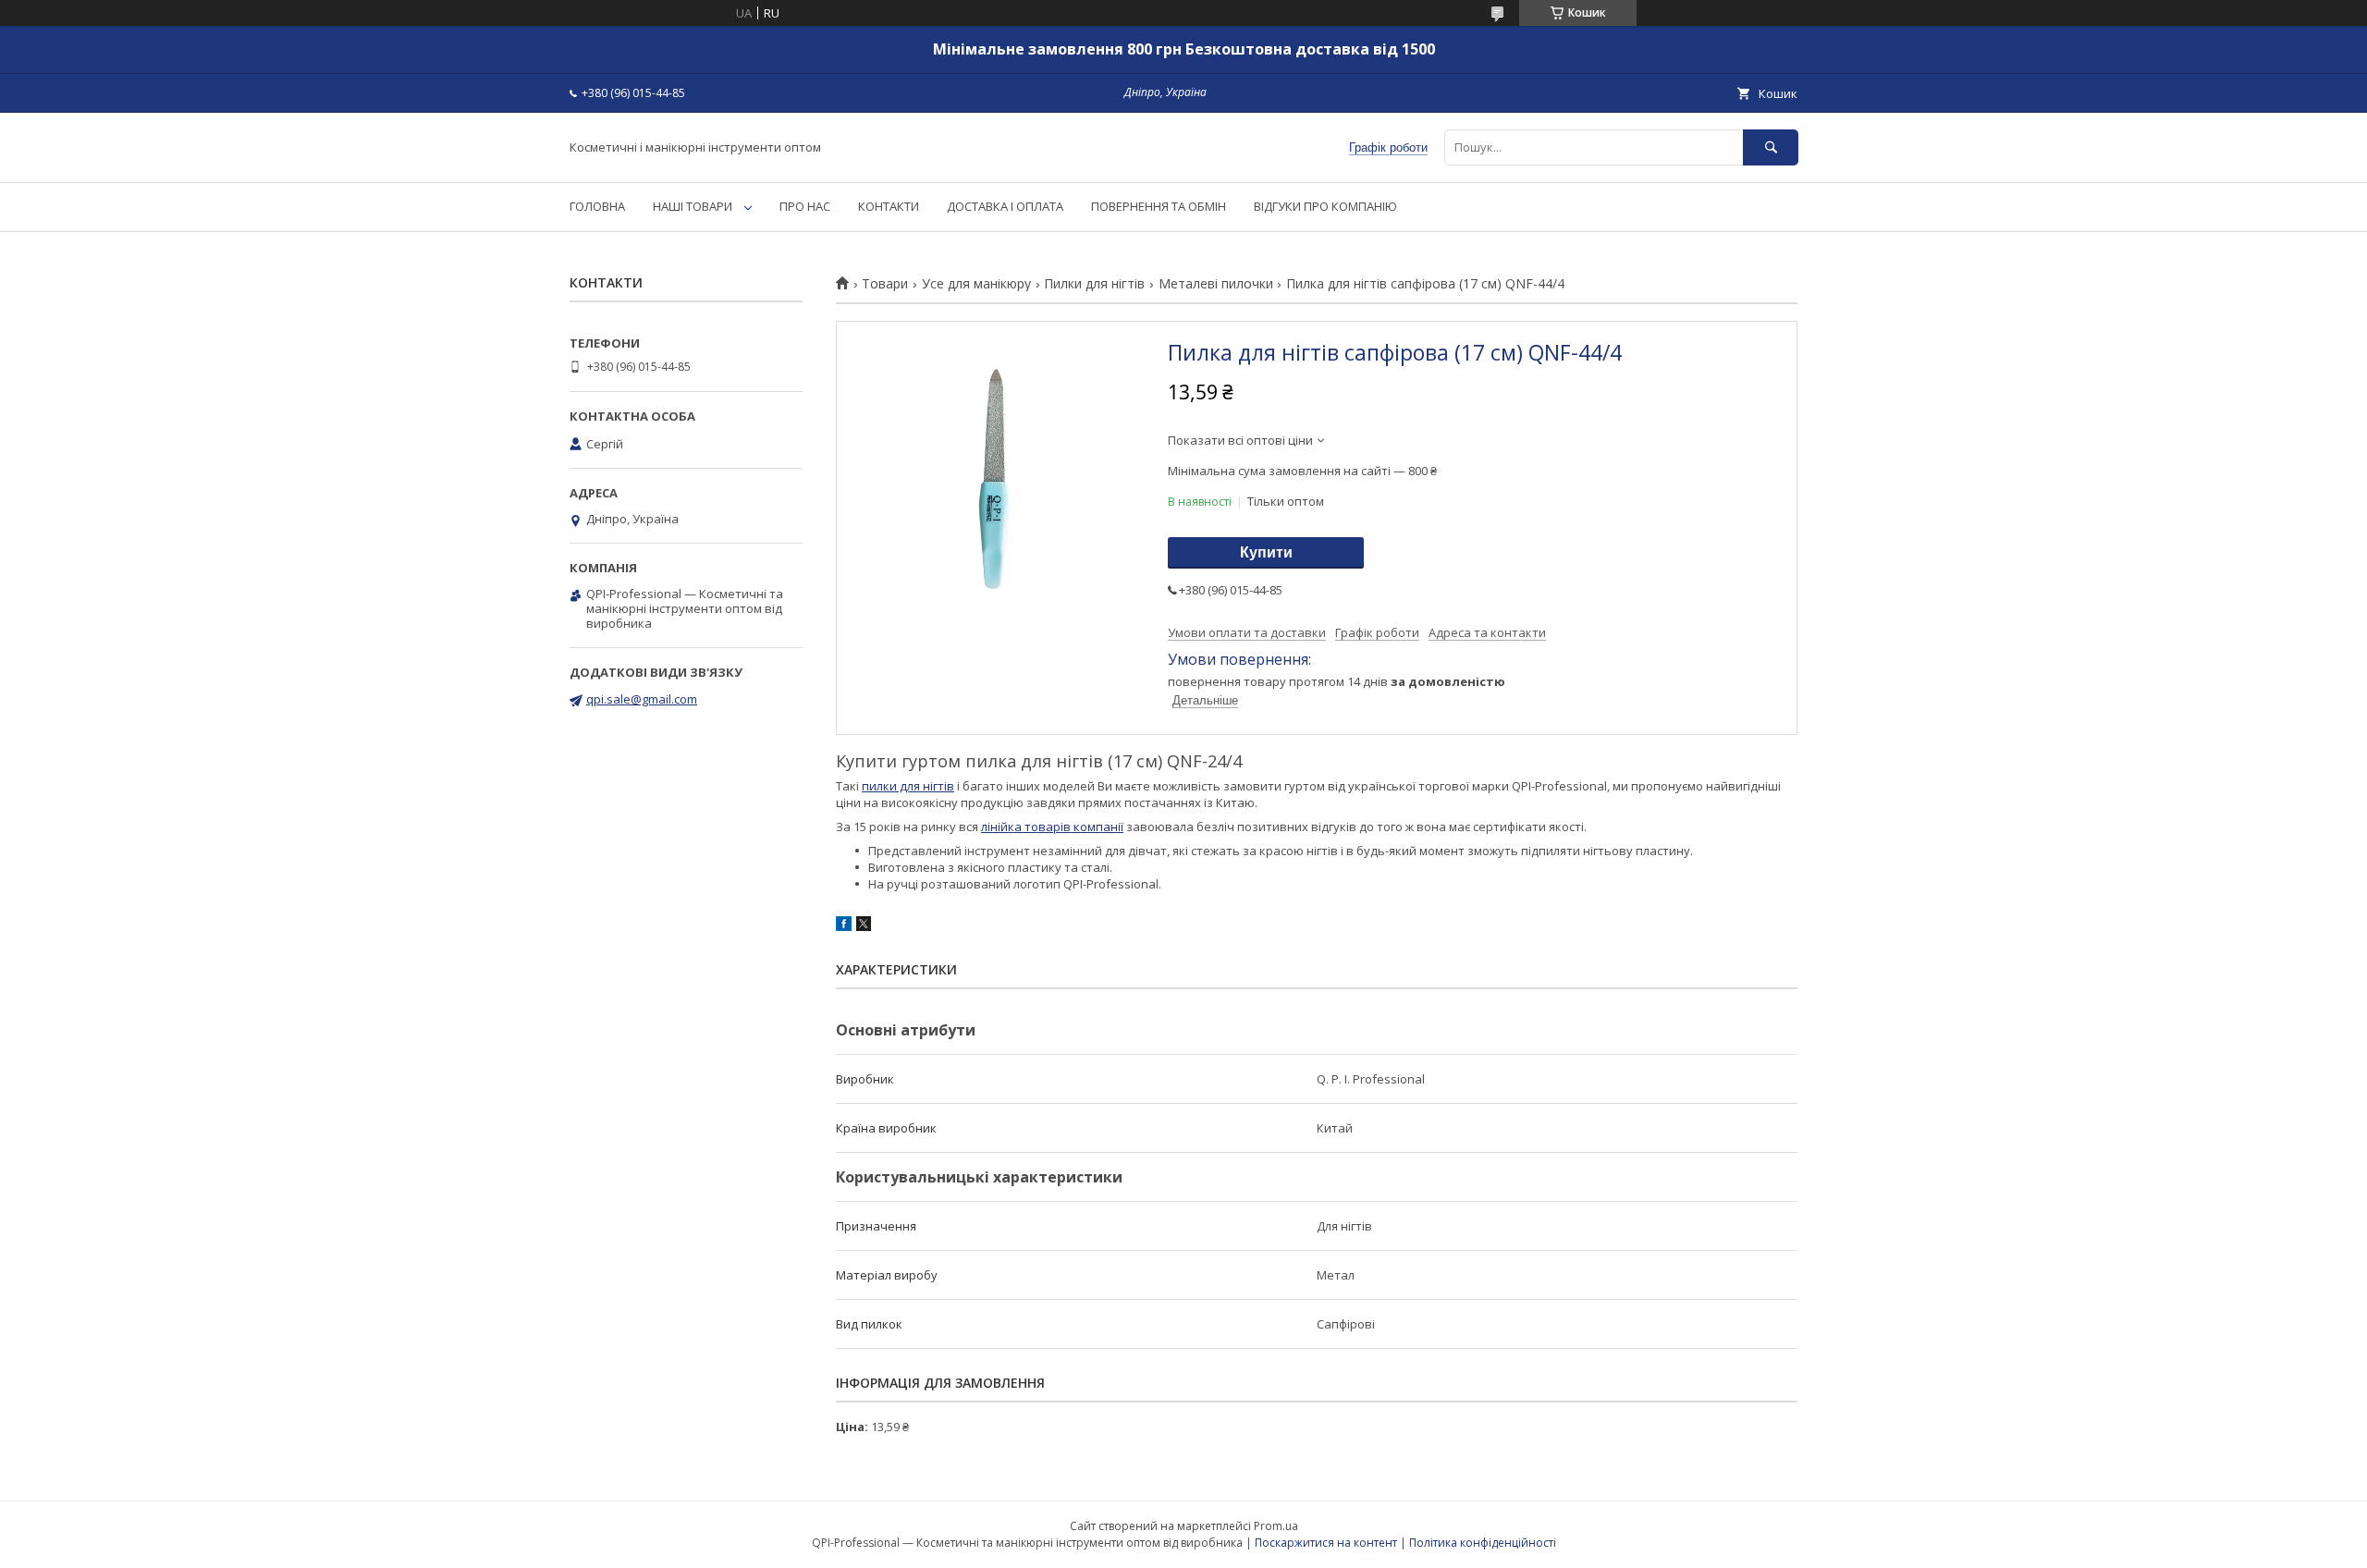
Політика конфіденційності (1483, 1543)
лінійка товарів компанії (1052, 827)
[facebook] (844, 926)
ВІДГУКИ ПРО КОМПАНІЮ (1325, 206)
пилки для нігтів (908, 786)
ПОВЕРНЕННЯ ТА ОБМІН (1159, 206)
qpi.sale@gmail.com (642, 699)
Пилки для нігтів (1094, 284)
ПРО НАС (805, 206)
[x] (864, 926)
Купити (1266, 552)
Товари (885, 284)
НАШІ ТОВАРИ (693, 206)
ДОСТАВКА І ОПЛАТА (1005, 206)
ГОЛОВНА (597, 206)
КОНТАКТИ (889, 206)
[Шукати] (1771, 147)
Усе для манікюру (976, 284)
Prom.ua (1276, 1526)
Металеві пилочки (1216, 284)
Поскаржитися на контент (1326, 1543)
